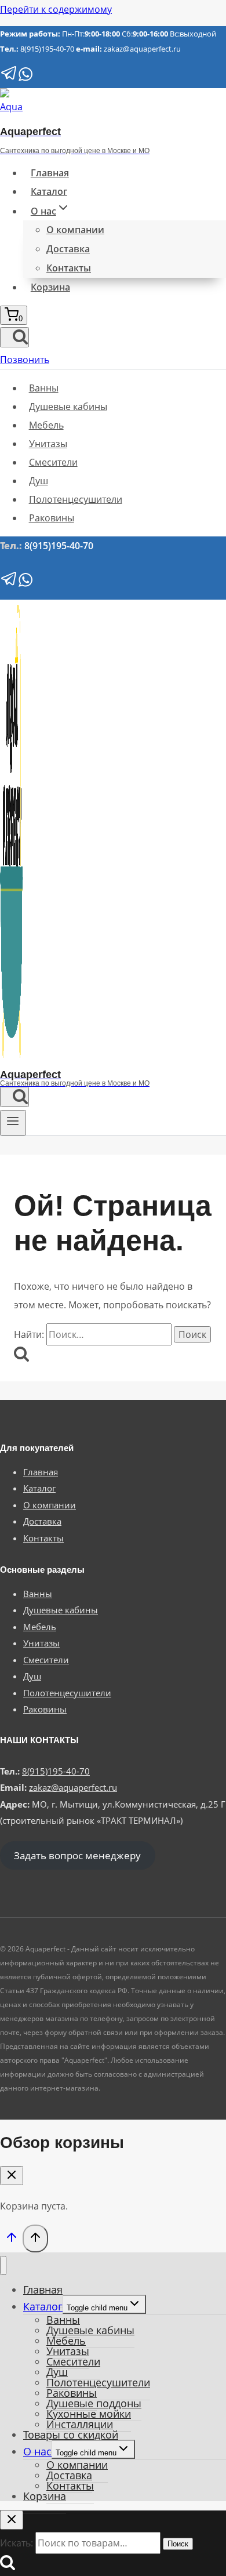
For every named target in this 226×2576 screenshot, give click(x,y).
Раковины (52, 518)
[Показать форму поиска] (14, 337)
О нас (37, 2451)
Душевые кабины (68, 407)
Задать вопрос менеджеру (77, 1855)
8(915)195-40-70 (47, 49)
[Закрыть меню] (3, 2265)
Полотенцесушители (76, 499)
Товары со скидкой (71, 2434)
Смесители (53, 462)
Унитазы (48, 444)
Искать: (17, 2543)
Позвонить (25, 360)
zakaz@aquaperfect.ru (142, 49)
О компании (75, 230)
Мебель (46, 425)
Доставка (68, 249)
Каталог (49, 191)
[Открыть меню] (13, 1123)
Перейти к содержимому (56, 9)
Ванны (44, 388)
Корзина (50, 287)
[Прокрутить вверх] (11, 2240)
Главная (50, 173)
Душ (39, 481)
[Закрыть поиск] (12, 2520)
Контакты (69, 268)
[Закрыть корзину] (12, 2176)
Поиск (178, 2544)
